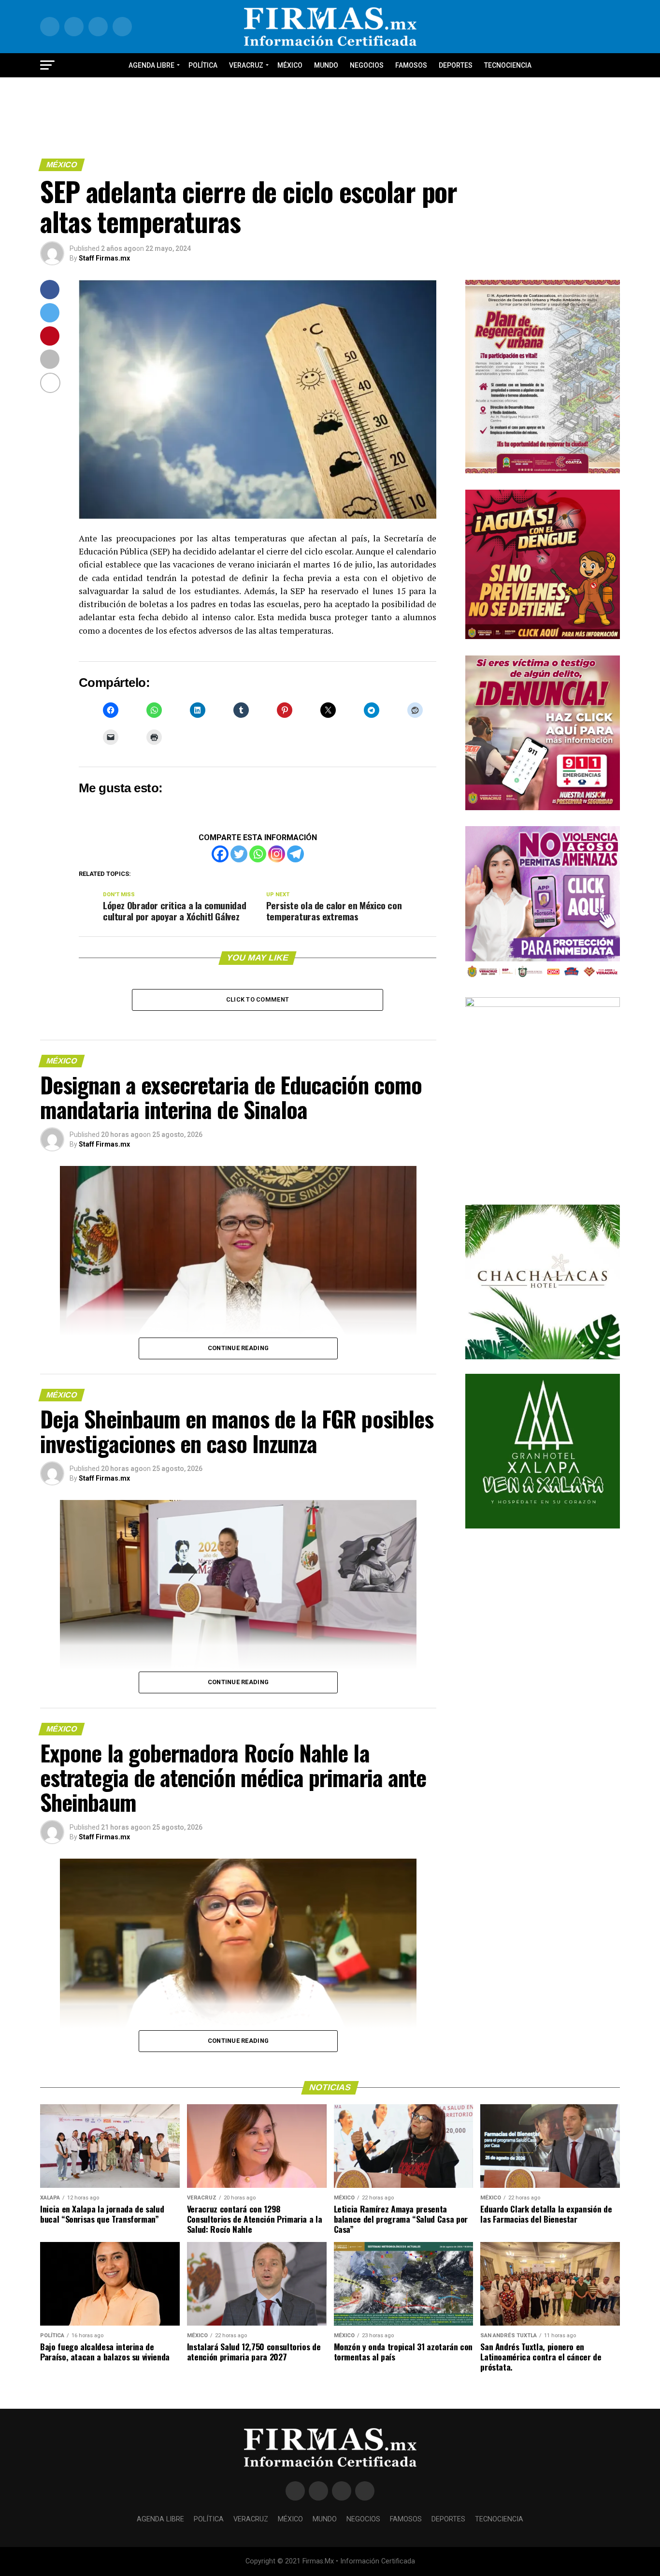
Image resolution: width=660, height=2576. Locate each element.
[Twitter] (239, 854)
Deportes (456, 65)
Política (203, 65)
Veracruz (246, 65)
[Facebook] (220, 854)
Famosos (411, 65)
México (290, 65)
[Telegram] (295, 854)
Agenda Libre (151, 65)
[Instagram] (277, 854)
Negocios (367, 65)
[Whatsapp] (258, 854)
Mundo (326, 65)
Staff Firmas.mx (104, 258)
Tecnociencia (508, 65)
